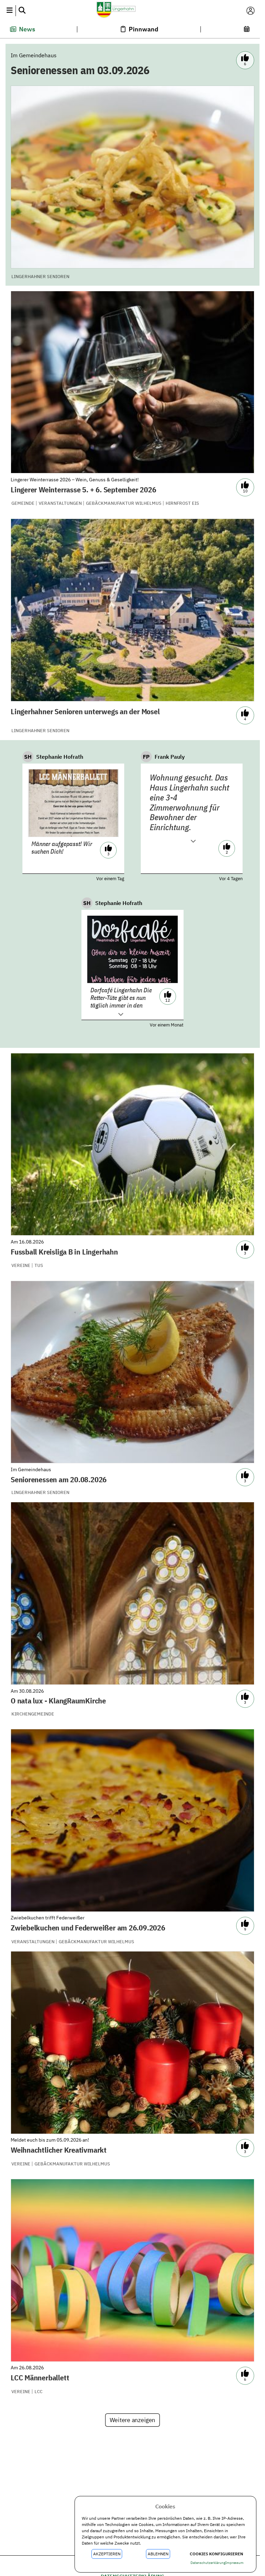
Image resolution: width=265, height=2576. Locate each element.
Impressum (234, 2563)
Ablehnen (158, 2554)
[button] (9, 11)
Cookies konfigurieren (217, 2554)
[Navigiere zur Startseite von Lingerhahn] (130, 11)
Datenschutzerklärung (208, 2563)
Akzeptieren (107, 2554)
